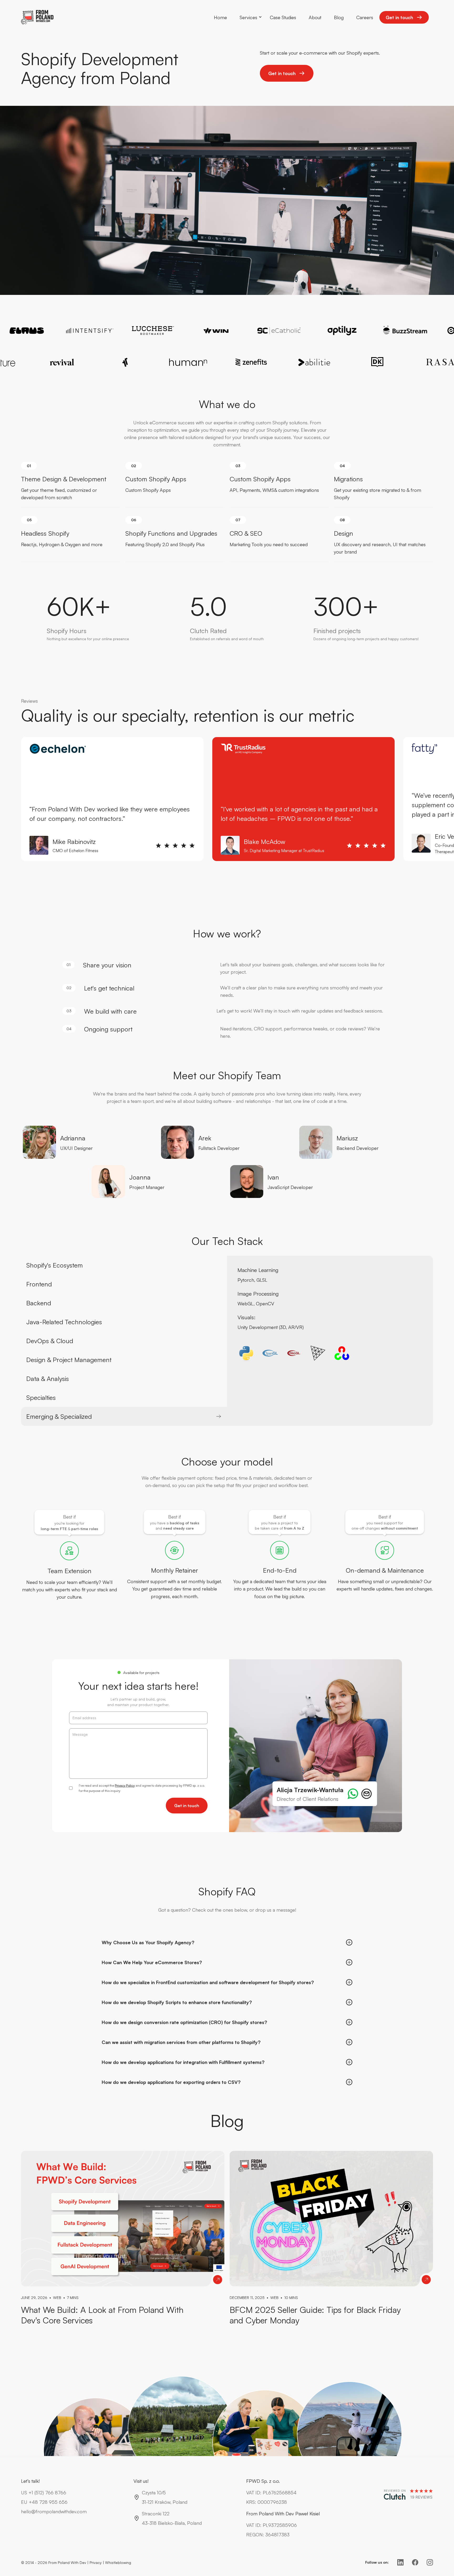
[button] (248, 17)
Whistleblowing (118, 2562)
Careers (365, 17)
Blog (339, 17)
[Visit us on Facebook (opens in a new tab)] (415, 2562)
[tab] (124, 1265)
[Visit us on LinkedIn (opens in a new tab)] (400, 2562)
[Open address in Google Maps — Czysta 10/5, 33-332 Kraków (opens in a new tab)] (137, 2497)
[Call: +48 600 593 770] (353, 1794)
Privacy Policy (125, 1785)
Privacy (96, 2562)
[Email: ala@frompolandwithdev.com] (367, 1794)
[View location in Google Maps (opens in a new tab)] (137, 2518)
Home (220, 17)
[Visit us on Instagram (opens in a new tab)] (430, 2562)
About (315, 17)
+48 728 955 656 (48, 2502)
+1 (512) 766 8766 (47, 2492)
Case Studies (283, 17)
